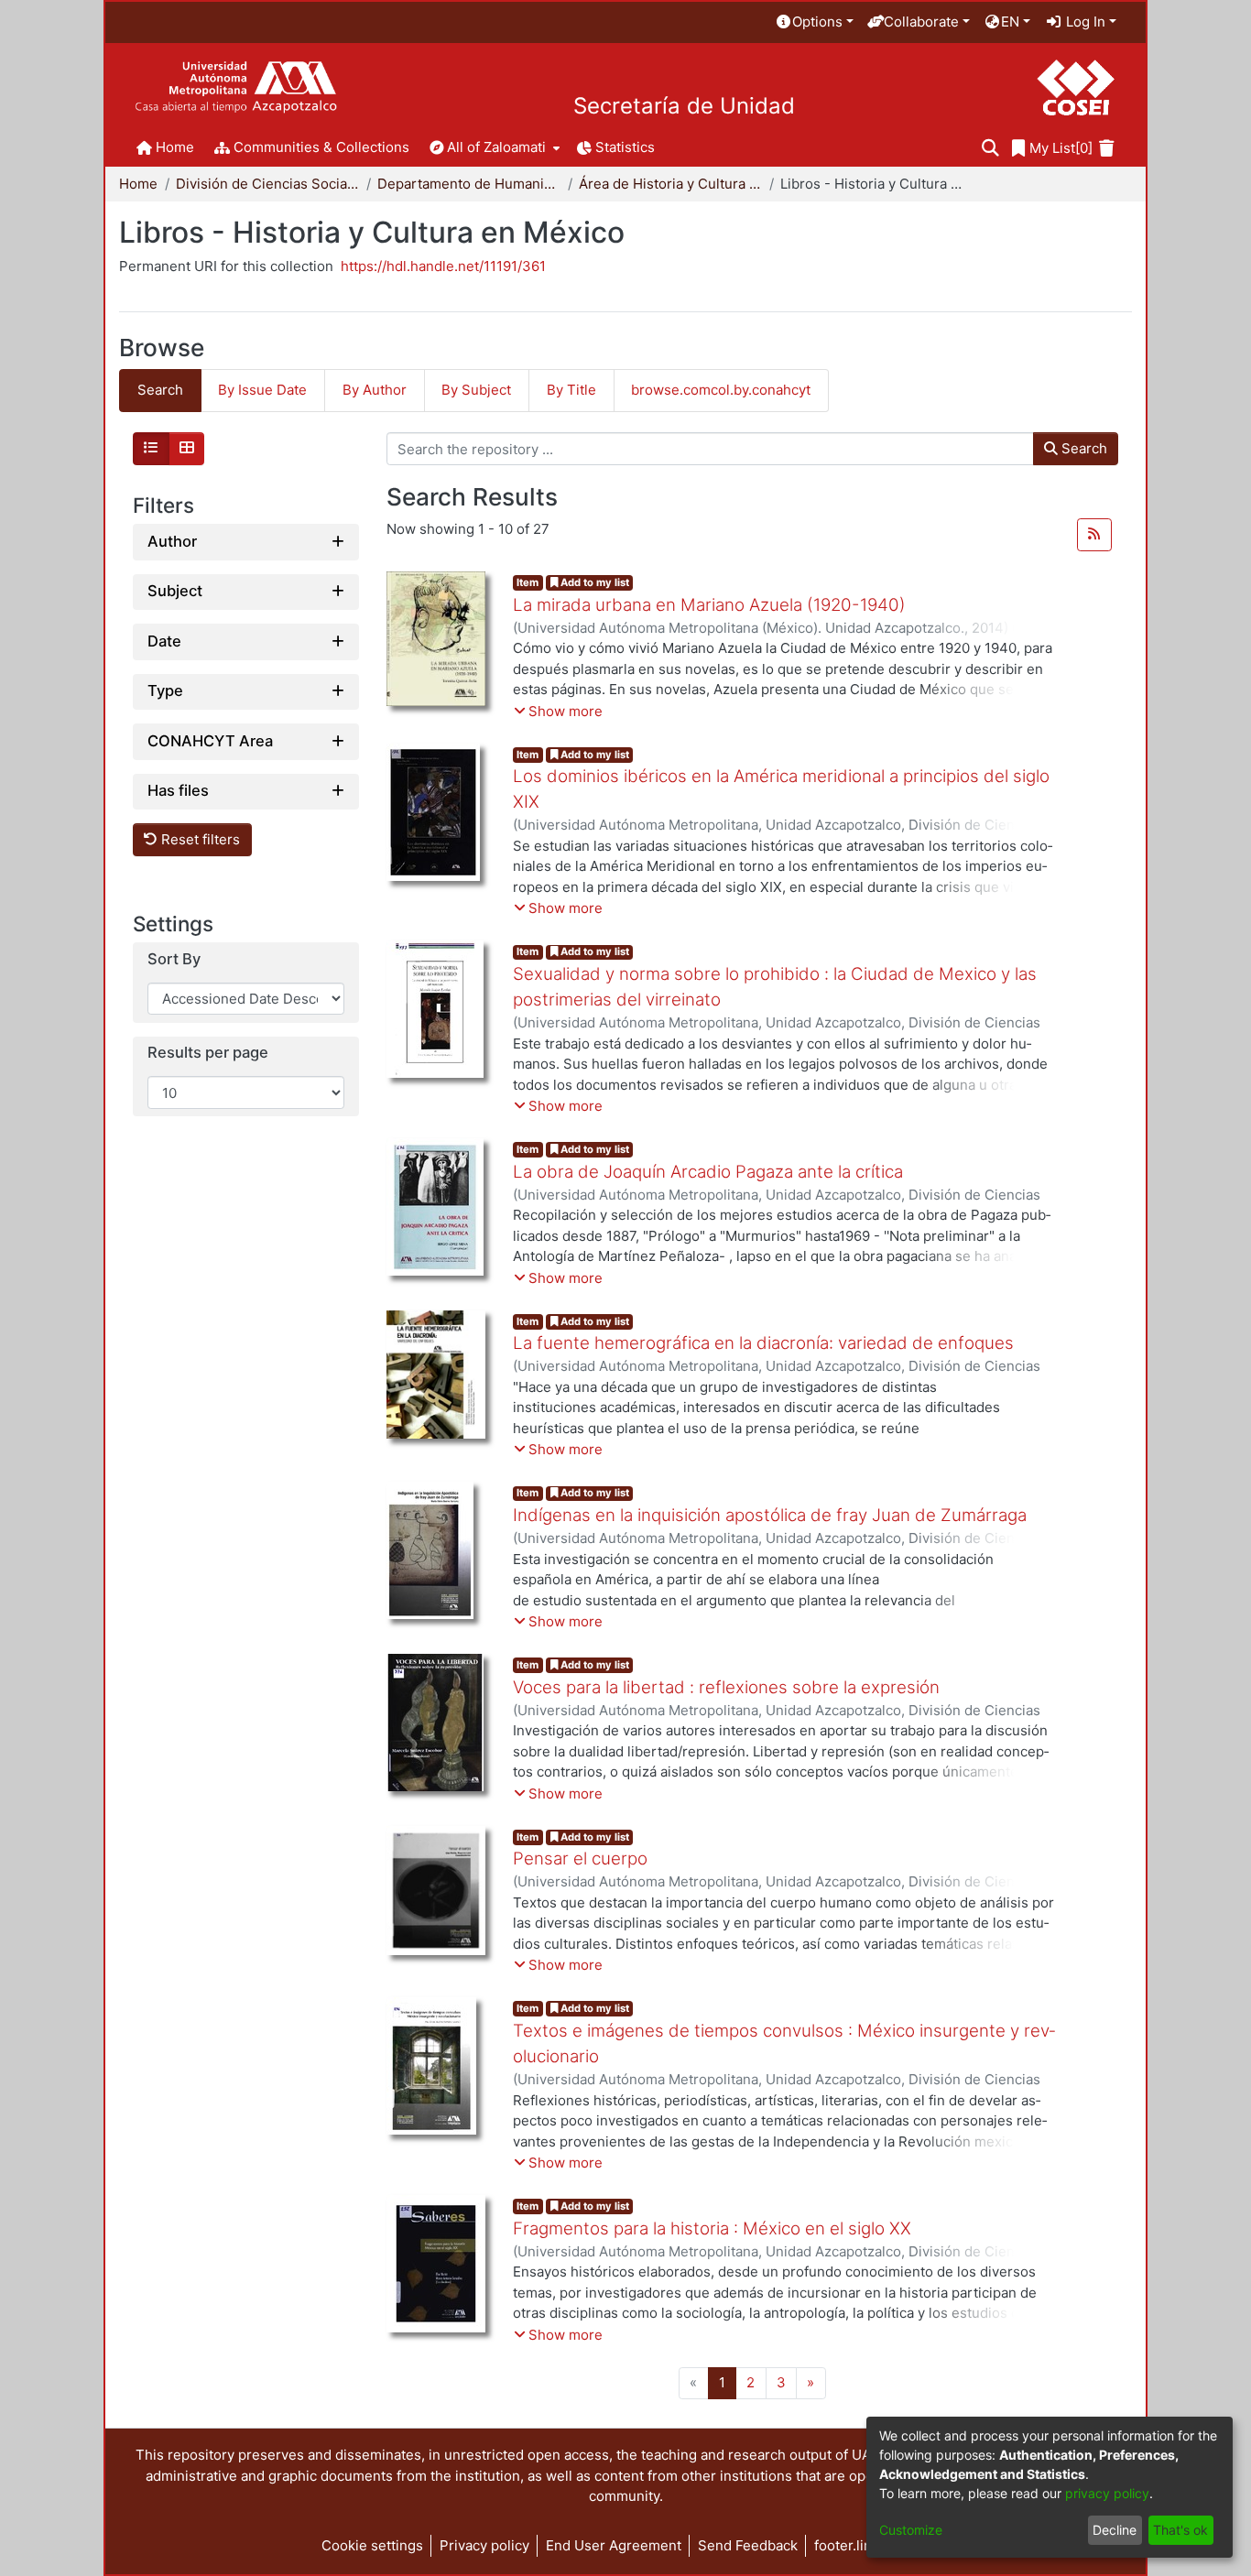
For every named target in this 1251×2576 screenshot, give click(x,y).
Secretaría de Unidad (684, 106)
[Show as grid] (187, 449)
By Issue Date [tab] (262, 390)
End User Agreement (614, 2545)
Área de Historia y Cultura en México (670, 184)
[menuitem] (814, 22)
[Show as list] (151, 449)
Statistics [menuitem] (625, 147)
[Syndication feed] (1094, 535)
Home (138, 184)
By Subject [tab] (476, 390)
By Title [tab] (571, 390)
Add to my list (593, 582)
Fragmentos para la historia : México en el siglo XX (712, 2228)
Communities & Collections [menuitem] (321, 147)
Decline (1115, 2530)
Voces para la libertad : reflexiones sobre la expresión (726, 1687)
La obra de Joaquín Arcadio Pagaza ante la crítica (708, 1172)
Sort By (174, 959)
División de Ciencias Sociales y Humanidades (267, 184)
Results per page (208, 1054)
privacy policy (1107, 2493)
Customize (911, 2530)
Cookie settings (372, 2545)
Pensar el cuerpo (580, 1859)
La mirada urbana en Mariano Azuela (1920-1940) (709, 605)
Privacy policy (484, 2545)
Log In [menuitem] (1084, 22)
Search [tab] (160, 390)
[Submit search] (990, 149)
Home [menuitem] (175, 147)
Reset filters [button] (199, 839)
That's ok (1180, 2530)
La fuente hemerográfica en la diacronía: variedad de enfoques (763, 1343)
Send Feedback (748, 2545)
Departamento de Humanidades (469, 184)
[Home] (236, 87)
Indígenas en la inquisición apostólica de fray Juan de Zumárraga (770, 1515)
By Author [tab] (375, 390)
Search (1082, 448)
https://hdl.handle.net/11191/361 (443, 266)
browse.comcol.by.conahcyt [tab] (721, 390)
